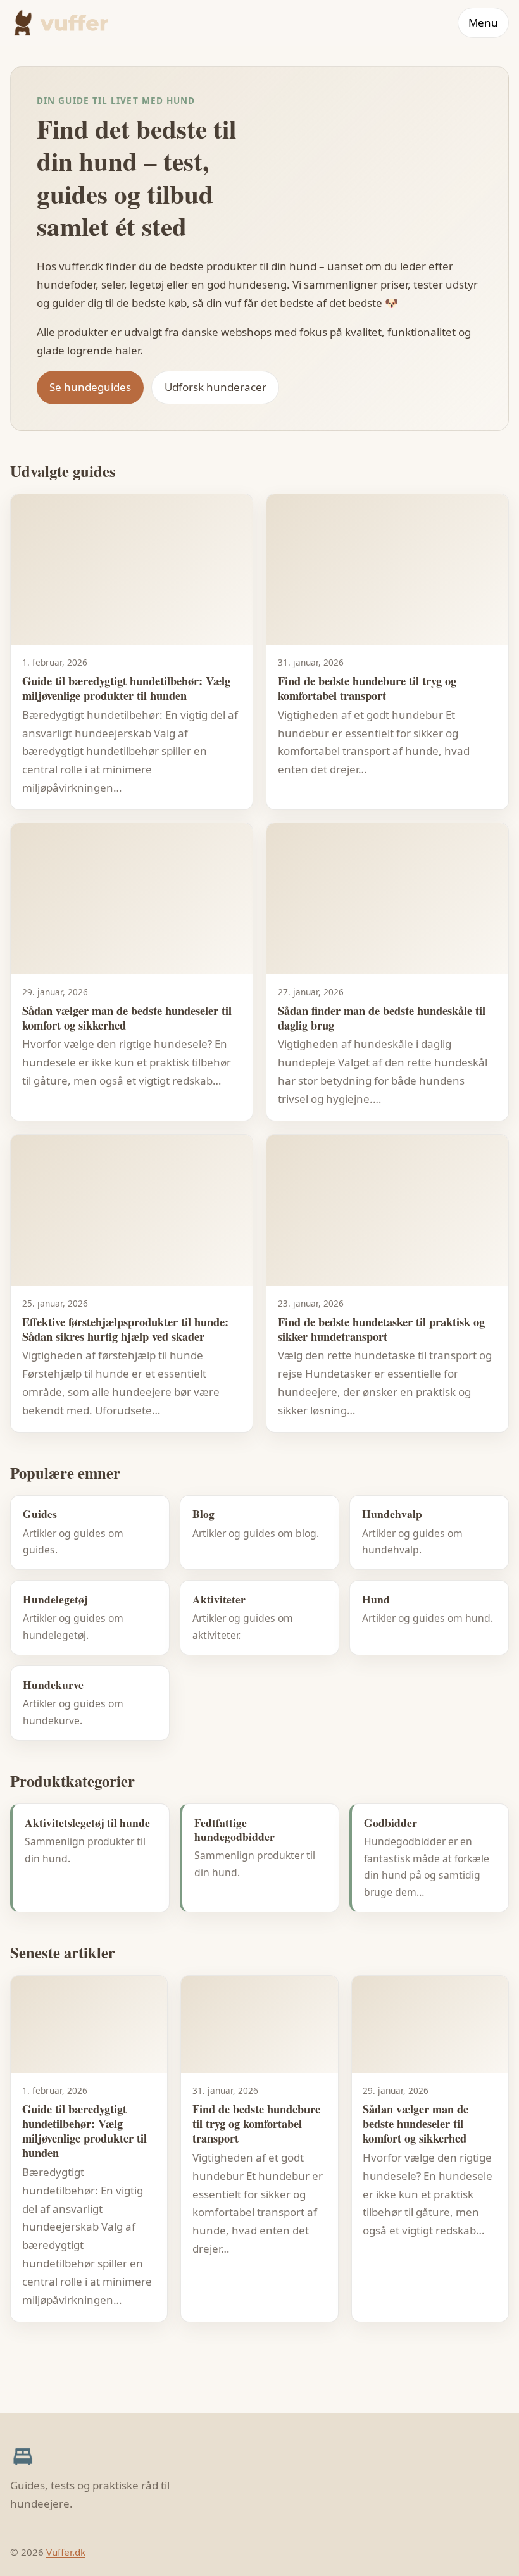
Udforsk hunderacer (216, 387)
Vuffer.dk (66, 2552)
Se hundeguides (90, 387)
